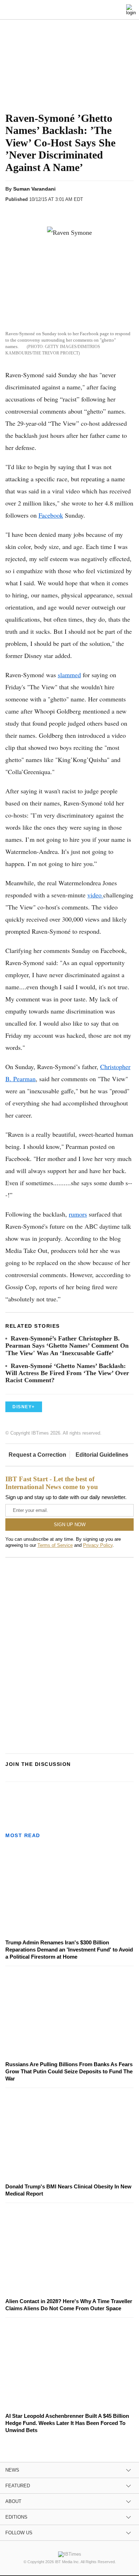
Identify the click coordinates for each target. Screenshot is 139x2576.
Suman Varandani (34, 189)
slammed (69, 675)
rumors (78, 1214)
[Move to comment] (95, 212)
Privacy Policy (98, 1545)
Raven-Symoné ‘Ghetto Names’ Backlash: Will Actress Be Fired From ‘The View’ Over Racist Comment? (67, 1373)
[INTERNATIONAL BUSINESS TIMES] (71, 11)
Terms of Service (55, 1545)
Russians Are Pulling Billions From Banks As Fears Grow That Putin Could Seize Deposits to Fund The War (69, 2071)
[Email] (81, 212)
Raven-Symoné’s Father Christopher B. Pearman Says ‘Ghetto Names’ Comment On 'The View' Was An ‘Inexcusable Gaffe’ (67, 1346)
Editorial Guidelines (102, 1455)
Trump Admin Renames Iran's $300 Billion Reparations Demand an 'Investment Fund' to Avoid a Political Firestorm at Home (69, 1950)
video (95, 895)
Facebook (51, 515)
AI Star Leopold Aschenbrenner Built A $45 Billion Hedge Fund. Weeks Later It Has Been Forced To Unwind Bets (67, 2423)
